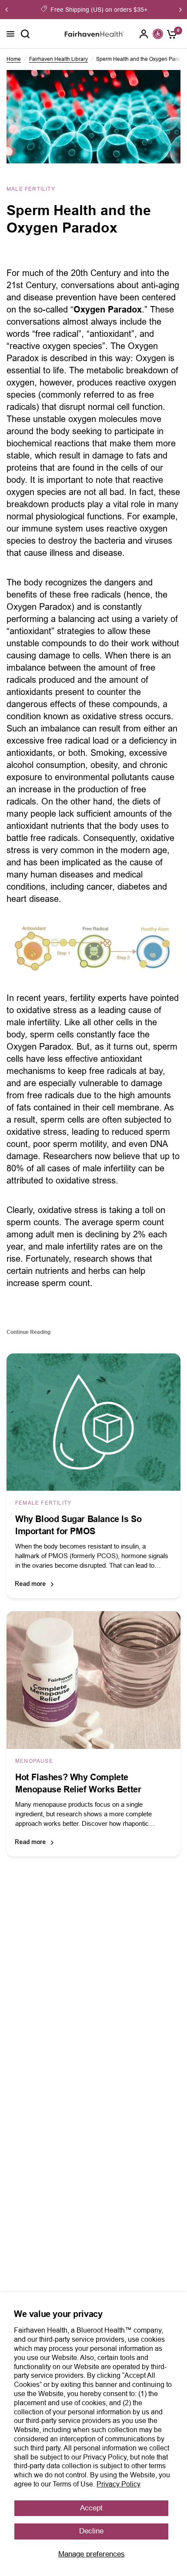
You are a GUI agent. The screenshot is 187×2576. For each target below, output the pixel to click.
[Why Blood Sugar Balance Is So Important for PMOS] (93, 1422)
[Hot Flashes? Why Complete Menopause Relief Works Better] (93, 1680)
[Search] (25, 34)
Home (14, 59)
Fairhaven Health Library (58, 59)
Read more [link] (31, 1584)
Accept (91, 2508)
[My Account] (144, 34)
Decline (91, 2531)
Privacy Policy (119, 2484)
